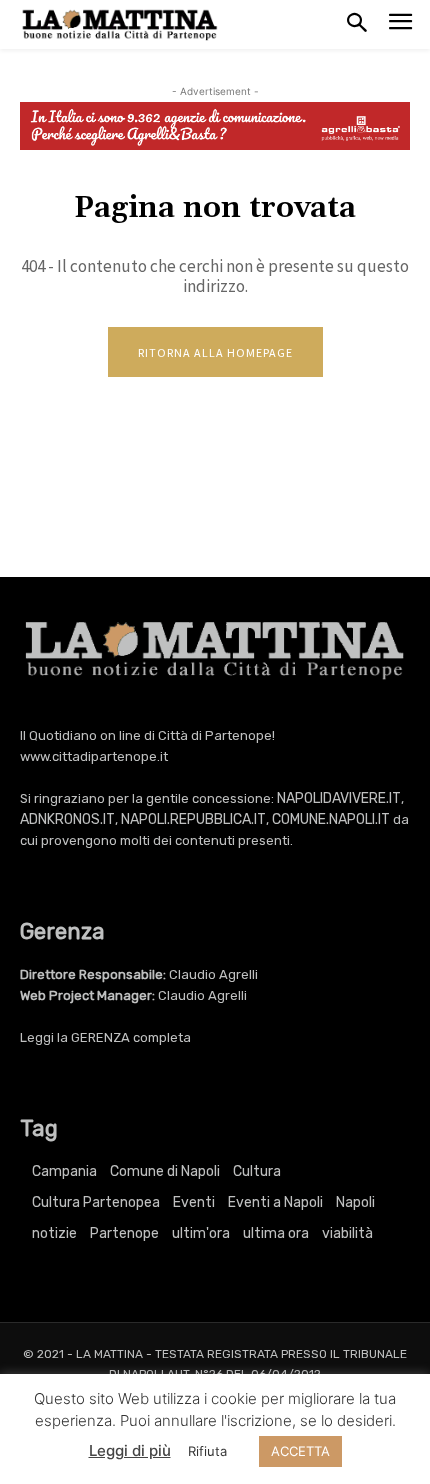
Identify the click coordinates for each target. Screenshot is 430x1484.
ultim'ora (201, 1233)
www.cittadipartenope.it (94, 756)
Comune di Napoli (165, 1171)
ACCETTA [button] (300, 1451)
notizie (54, 1233)
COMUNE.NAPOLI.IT (331, 819)
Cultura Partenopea (96, 1202)
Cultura (257, 1171)
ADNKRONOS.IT (67, 819)
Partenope (124, 1233)
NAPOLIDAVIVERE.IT (339, 798)
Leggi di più (130, 1450)
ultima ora (276, 1233)
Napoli (355, 1202)
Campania (64, 1171)
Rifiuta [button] (207, 1451)
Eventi (194, 1202)
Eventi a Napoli (275, 1202)
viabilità (347, 1233)
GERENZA (100, 1037)
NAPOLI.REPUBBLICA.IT (193, 819)
